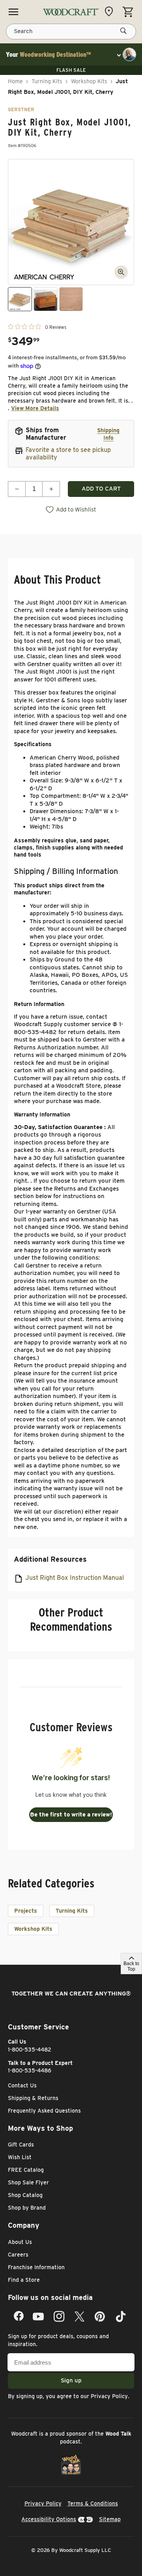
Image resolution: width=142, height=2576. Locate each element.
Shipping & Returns (33, 2098)
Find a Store (24, 2280)
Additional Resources (50, 1559)
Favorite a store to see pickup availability (68, 454)
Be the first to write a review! (71, 1814)
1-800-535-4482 (30, 2050)
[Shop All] (13, 12)
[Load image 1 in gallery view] (20, 299)
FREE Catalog (26, 2170)
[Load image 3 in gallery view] (71, 299)
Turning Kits (47, 81)
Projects (26, 1911)
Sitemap (110, 2519)
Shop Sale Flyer (28, 2182)
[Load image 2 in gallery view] (46, 299)
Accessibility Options (49, 2519)
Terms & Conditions (93, 2503)
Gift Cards (21, 2145)
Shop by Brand (27, 2208)
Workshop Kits (89, 81)
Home (15, 81)
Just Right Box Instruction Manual (75, 1578)
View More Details (35, 408)
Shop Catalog (25, 2195)
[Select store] (111, 11)
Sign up (71, 2380)
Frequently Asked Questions (44, 2111)
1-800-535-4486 (30, 2070)
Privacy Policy (109, 2396)
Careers (18, 2255)
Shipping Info (108, 434)
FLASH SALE (71, 70)
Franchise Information (36, 2267)
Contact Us (22, 2085)
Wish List (20, 2157)
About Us (20, 2242)
